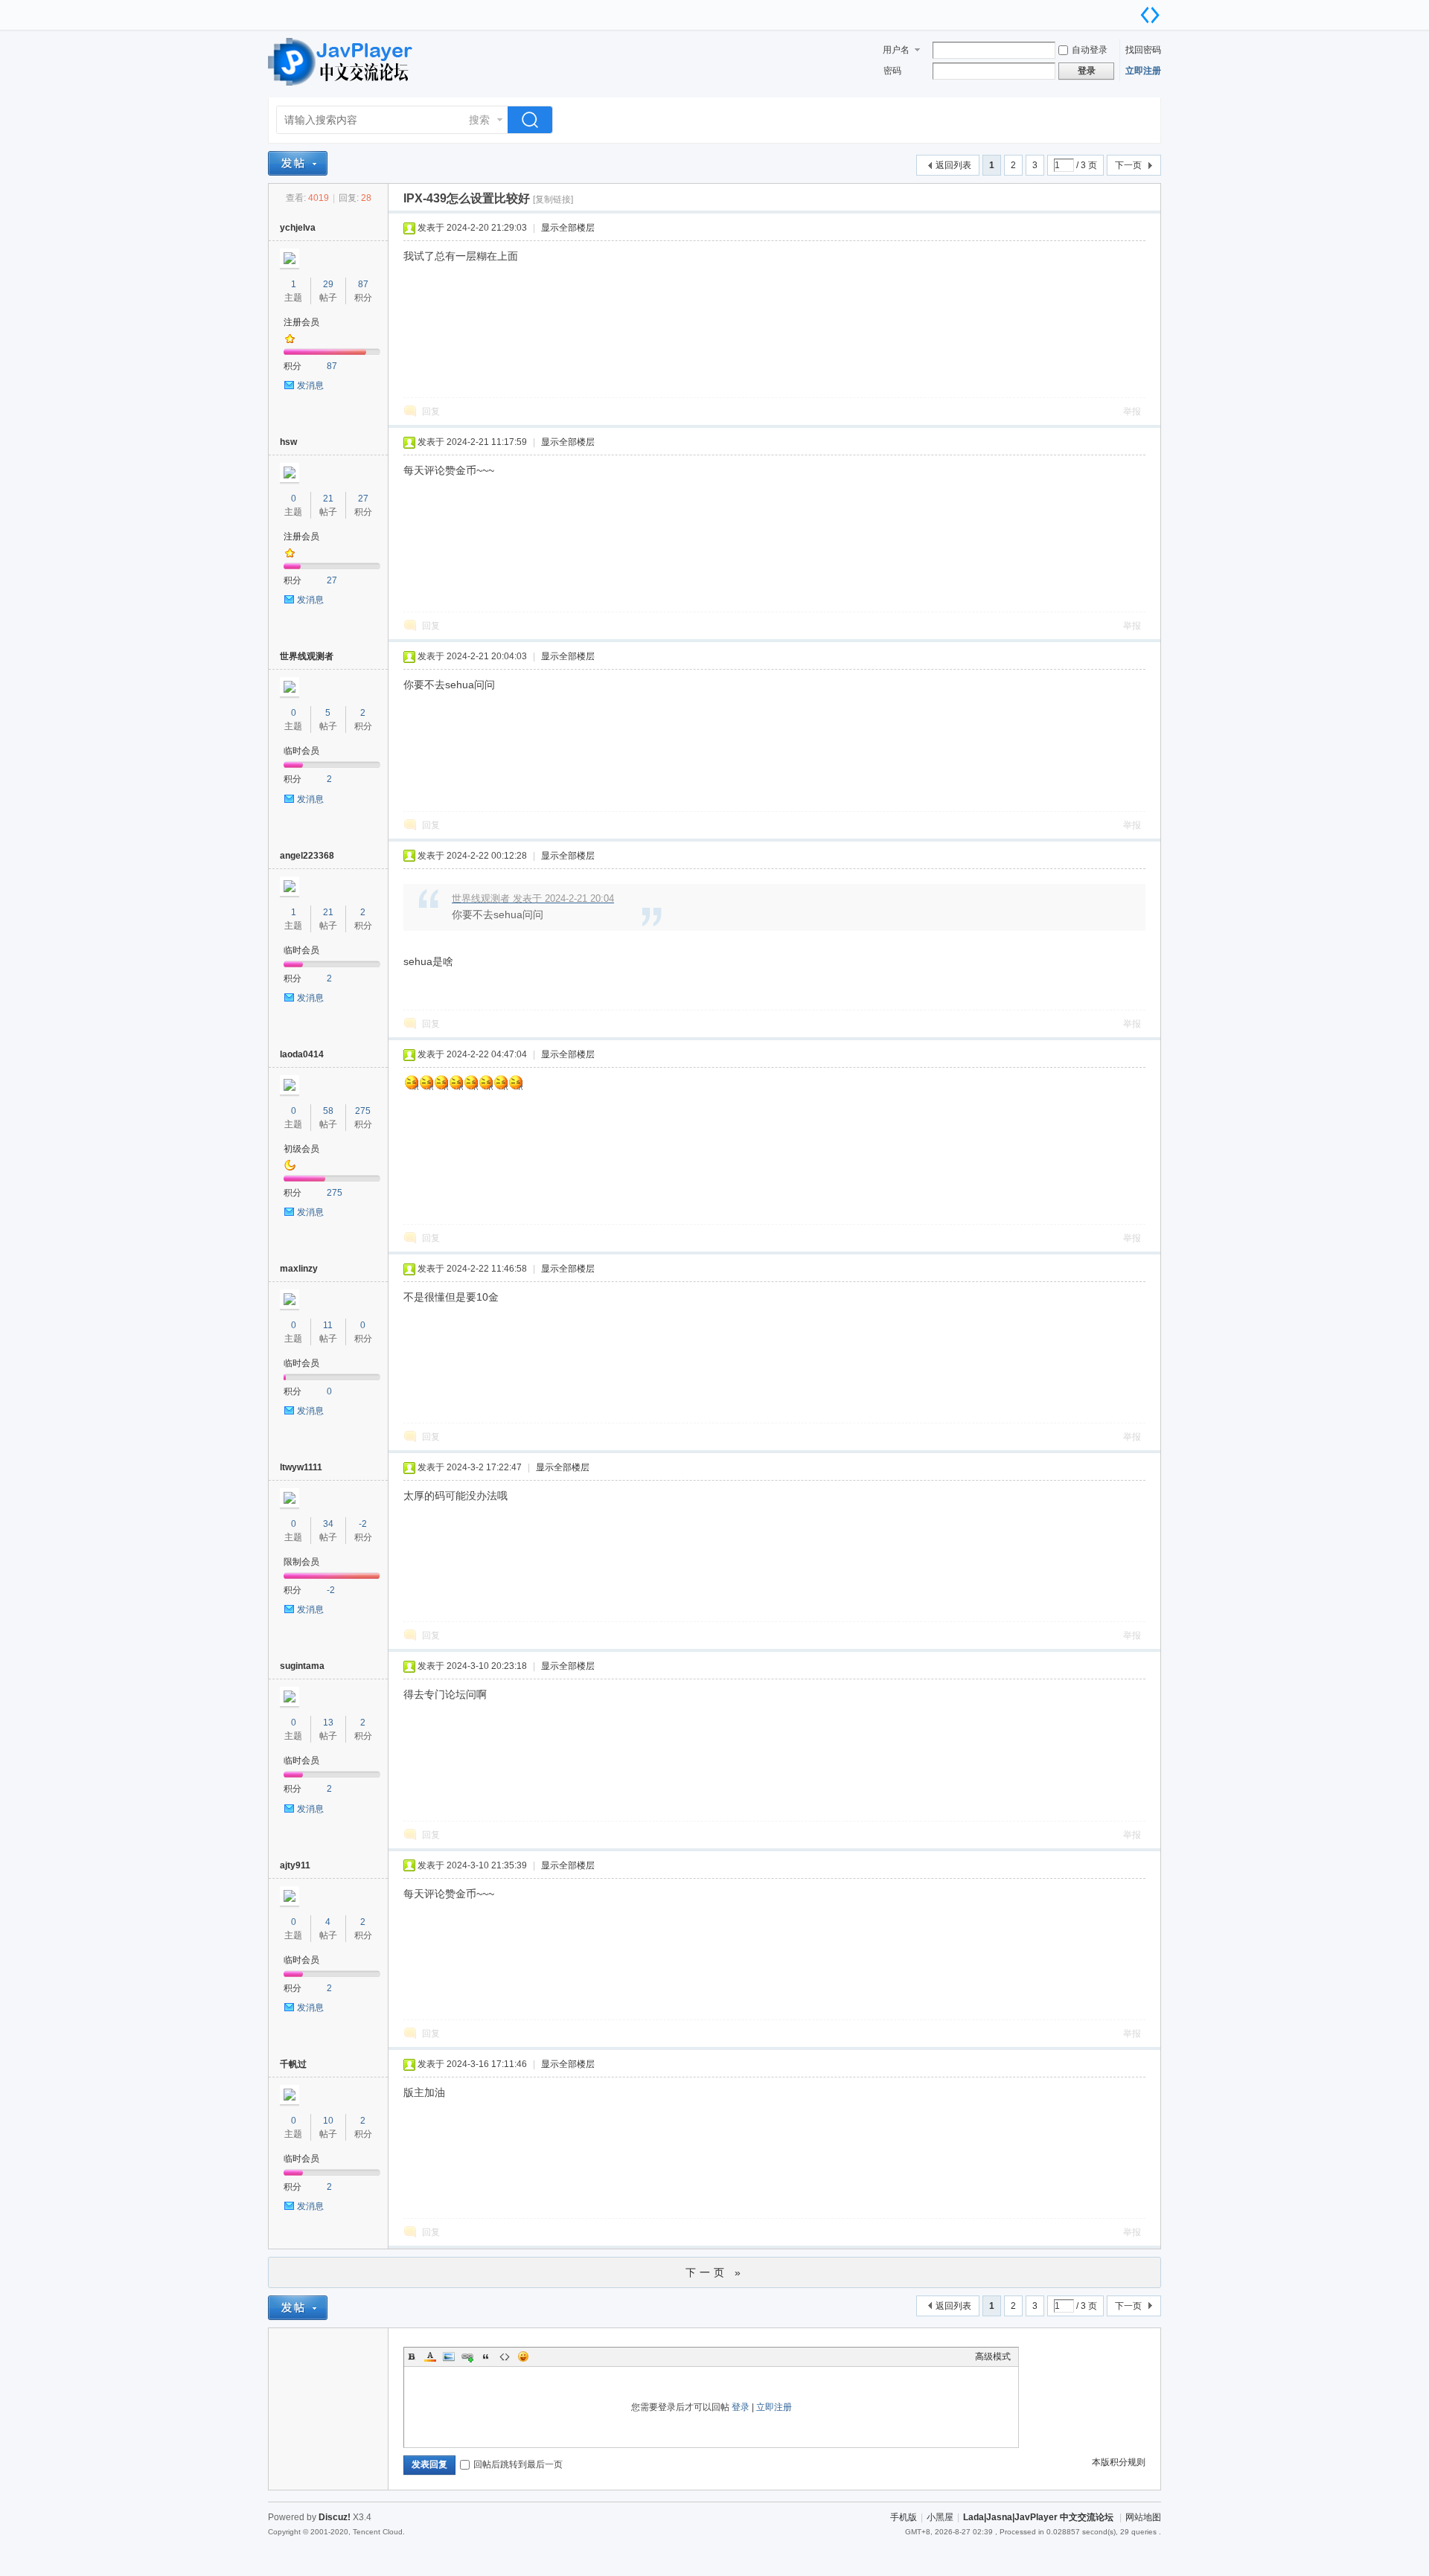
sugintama (302, 1666)
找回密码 (1143, 50)
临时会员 (301, 751)
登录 (741, 2407)
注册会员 (301, 322)
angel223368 (307, 856)
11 (328, 1325)
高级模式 (993, 2356)
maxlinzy (299, 1269)
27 (363, 499)
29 (328, 284)
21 (328, 499)
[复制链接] (553, 199)
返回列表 (953, 165)
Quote (486, 2356)
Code (505, 2356)
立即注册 (1143, 71)
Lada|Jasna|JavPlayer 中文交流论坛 (1038, 2517)
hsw (288, 442)
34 (328, 1524)
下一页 (1128, 165)
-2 (363, 1524)
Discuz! (335, 2517)
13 (328, 1723)
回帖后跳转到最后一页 (518, 2464)
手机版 (904, 2517)
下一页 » (715, 2272)
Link (467, 2356)
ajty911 (295, 1865)
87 (363, 284)
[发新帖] (298, 163)
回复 (431, 411)
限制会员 (301, 1562)
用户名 (896, 50)
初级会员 (301, 1149)
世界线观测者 (307, 656)
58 (328, 1111)
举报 (1132, 411)
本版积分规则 (1119, 2462)
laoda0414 (302, 1054)
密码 (892, 71)
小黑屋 (940, 2517)
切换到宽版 (1150, 15)
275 (363, 1111)
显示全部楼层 (568, 228)
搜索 (479, 120)
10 (328, 2121)
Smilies (523, 2356)
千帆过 (293, 2064)
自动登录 (1090, 50)
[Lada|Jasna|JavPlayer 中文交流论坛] (342, 89)
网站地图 (1143, 2517)
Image (449, 2356)
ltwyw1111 (301, 1467)
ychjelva (298, 228)
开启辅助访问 (1135, 10)
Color (430, 2356)
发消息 (310, 385)
